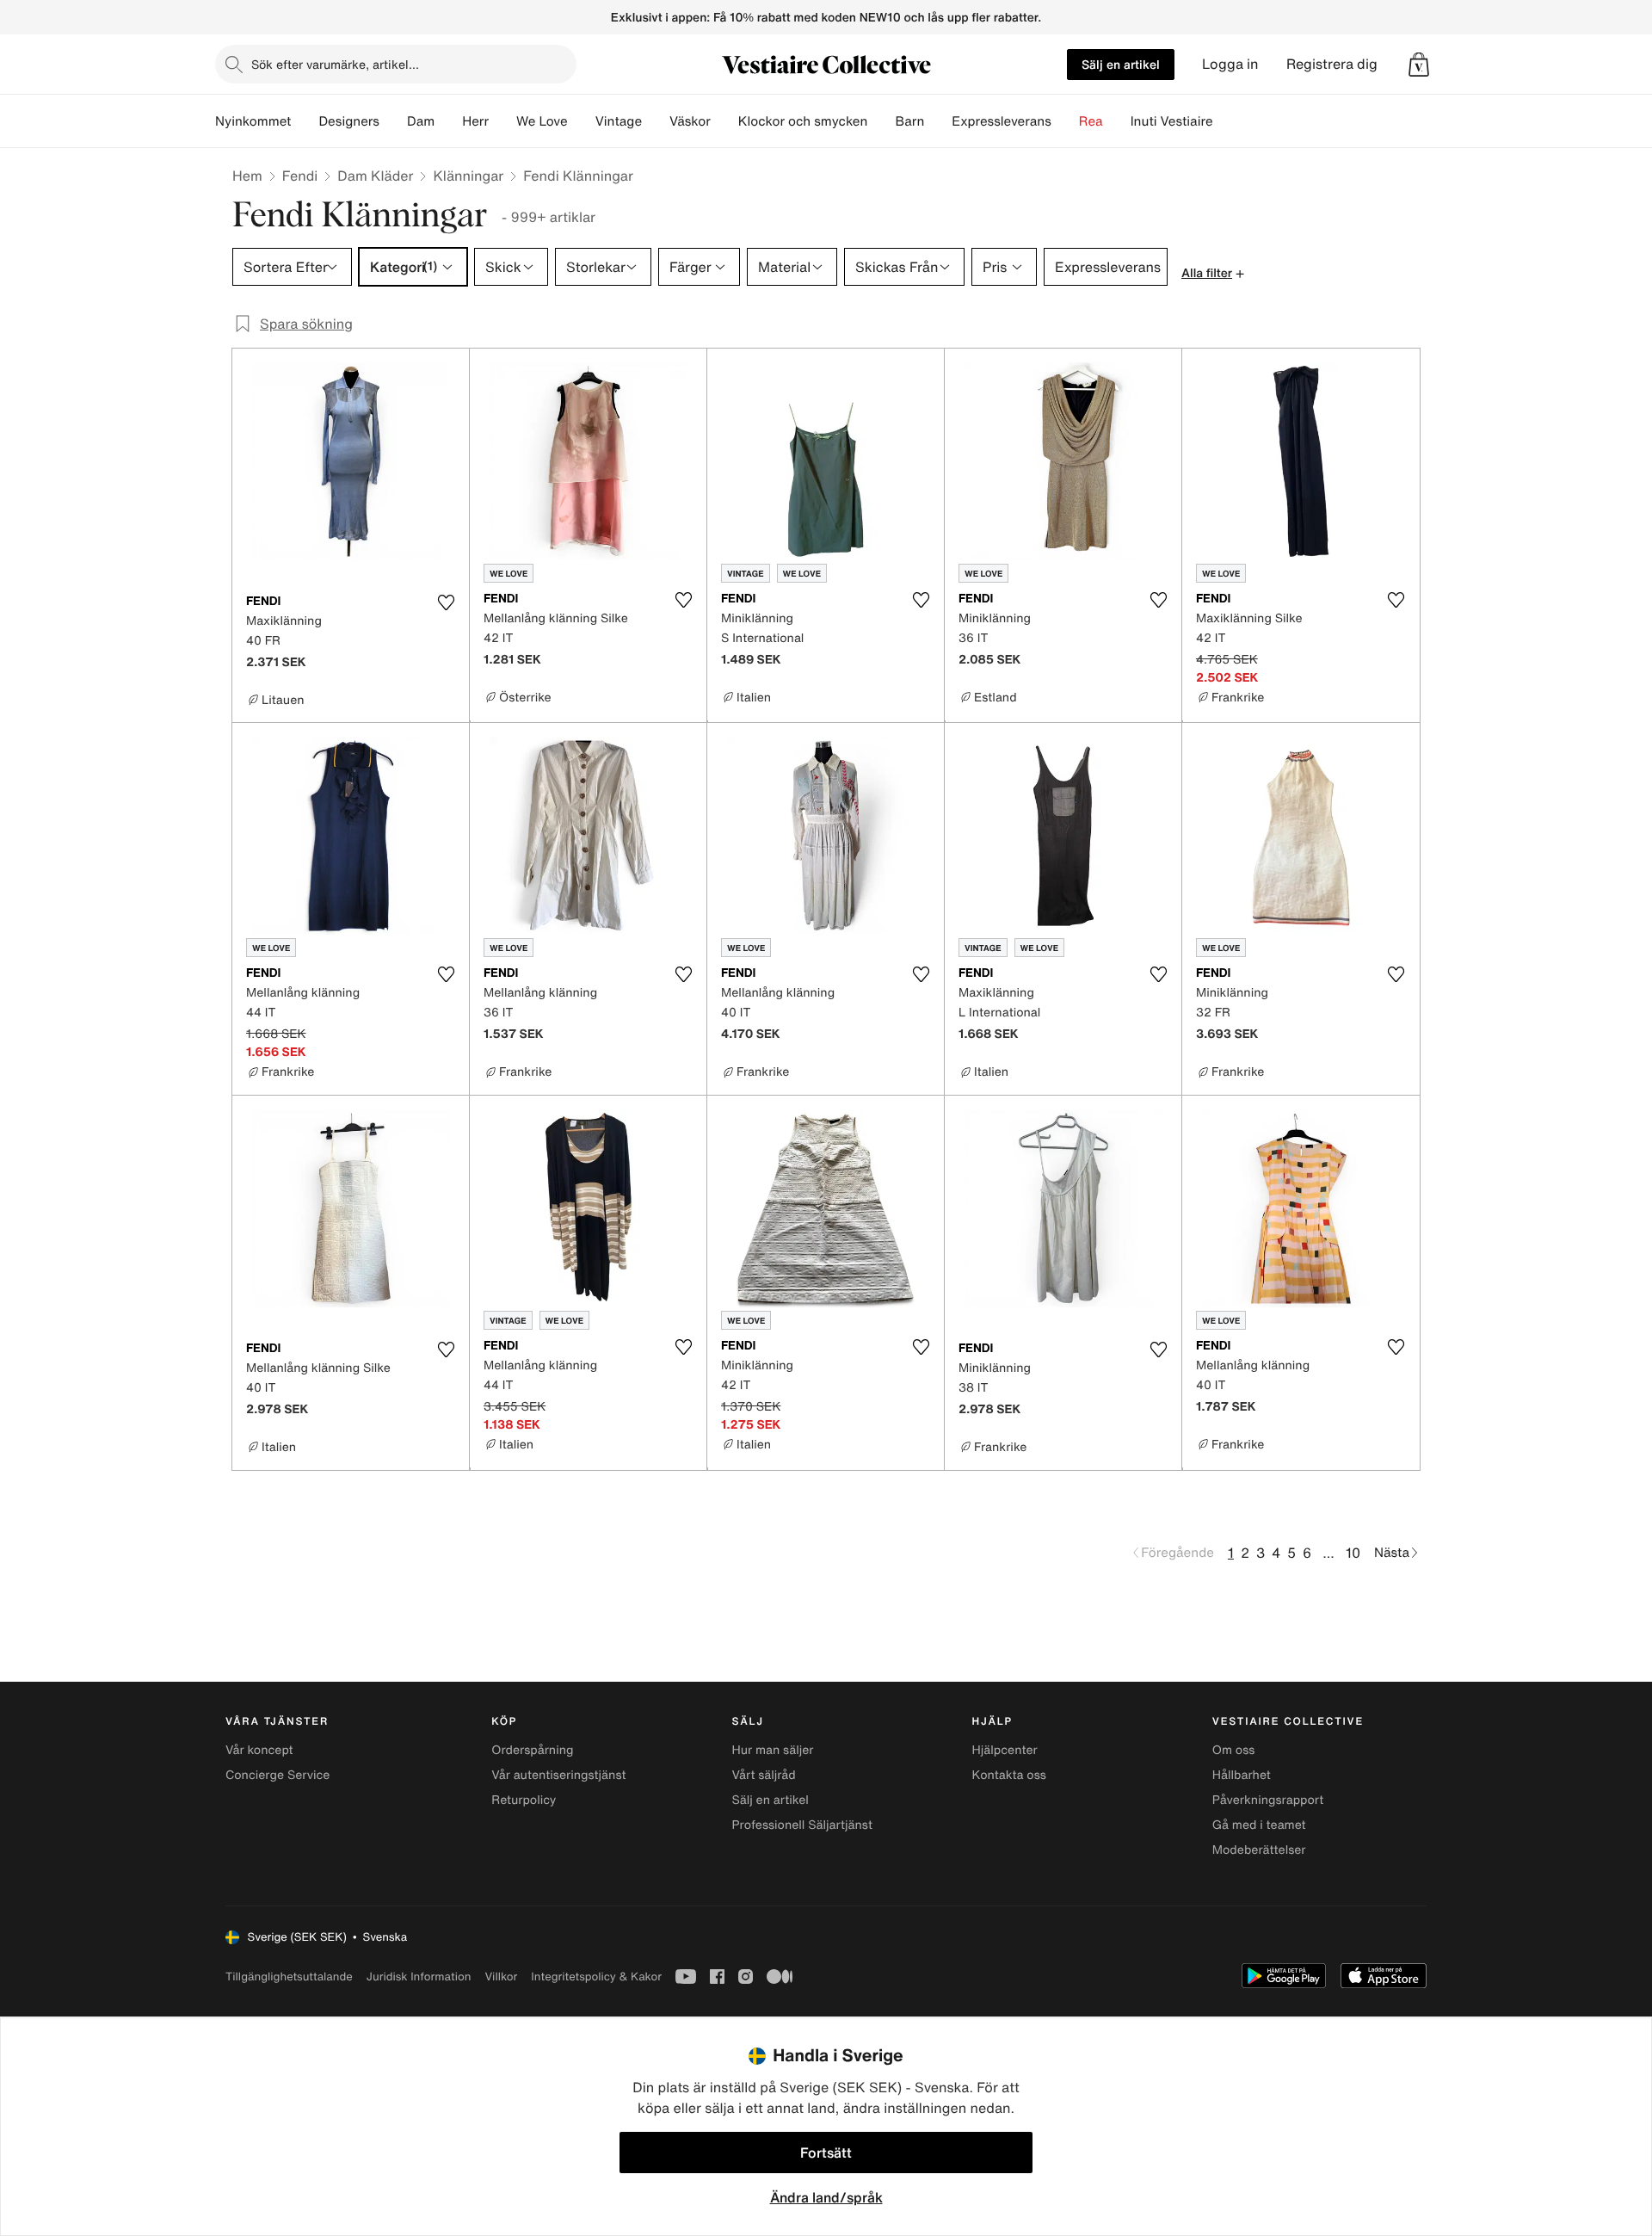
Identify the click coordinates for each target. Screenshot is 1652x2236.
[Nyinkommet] (305, 121)
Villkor (501, 1977)
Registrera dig (1332, 64)
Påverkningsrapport (1268, 1800)
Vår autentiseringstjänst (558, 1775)
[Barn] (938, 121)
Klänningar (468, 176)
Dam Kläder (375, 176)
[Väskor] (724, 121)
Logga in (1230, 64)
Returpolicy (524, 1800)
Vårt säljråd (763, 1775)
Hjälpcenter (1005, 1750)
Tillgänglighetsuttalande (289, 1977)
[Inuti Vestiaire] (1227, 121)
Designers (349, 121)
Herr (475, 121)
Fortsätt (826, 2153)
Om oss (1234, 1750)
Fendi (300, 176)
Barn (909, 121)
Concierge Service (277, 1775)
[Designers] (393, 121)
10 (1353, 1553)
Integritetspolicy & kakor (596, 1977)
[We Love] (582, 121)
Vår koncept (259, 1750)
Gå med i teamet (1259, 1825)
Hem (247, 176)
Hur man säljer (772, 1750)
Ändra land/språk (826, 2197)
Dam (421, 121)
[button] (1419, 65)
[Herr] (502, 121)
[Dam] (448, 121)
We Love (542, 121)
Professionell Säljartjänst (802, 1825)
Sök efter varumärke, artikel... (335, 64)
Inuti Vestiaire (1172, 121)
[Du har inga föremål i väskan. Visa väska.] (1419, 65)
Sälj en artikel (1121, 64)
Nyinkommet (253, 121)
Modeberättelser (1259, 1850)
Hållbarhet (1242, 1775)
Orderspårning (532, 1750)
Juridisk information (419, 1977)
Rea (1091, 121)
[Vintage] (656, 121)
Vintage (619, 121)
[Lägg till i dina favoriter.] (446, 602)
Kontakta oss (1009, 1775)
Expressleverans (1001, 121)
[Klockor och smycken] (881, 121)
